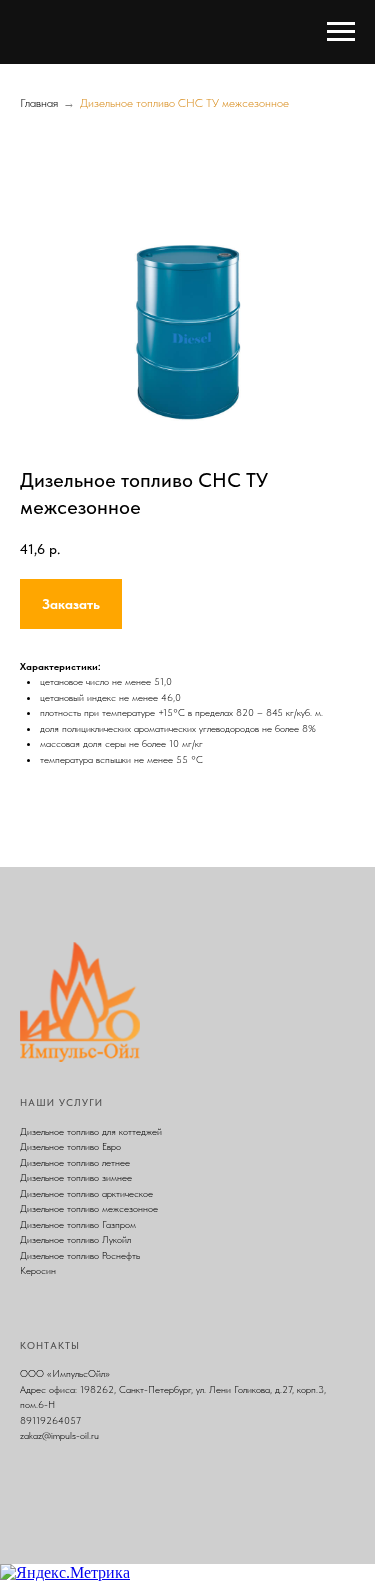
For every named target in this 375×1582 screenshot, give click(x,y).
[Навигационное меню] (341, 32)
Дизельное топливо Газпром (78, 1224)
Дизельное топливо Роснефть (80, 1255)
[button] (71, 604)
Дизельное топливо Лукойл (75, 1239)
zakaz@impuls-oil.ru (59, 1435)
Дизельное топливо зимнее (76, 1177)
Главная (39, 103)
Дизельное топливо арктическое (86, 1193)
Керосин (38, 1270)
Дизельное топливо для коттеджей (91, 1131)
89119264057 (50, 1420)
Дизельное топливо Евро (70, 1146)
